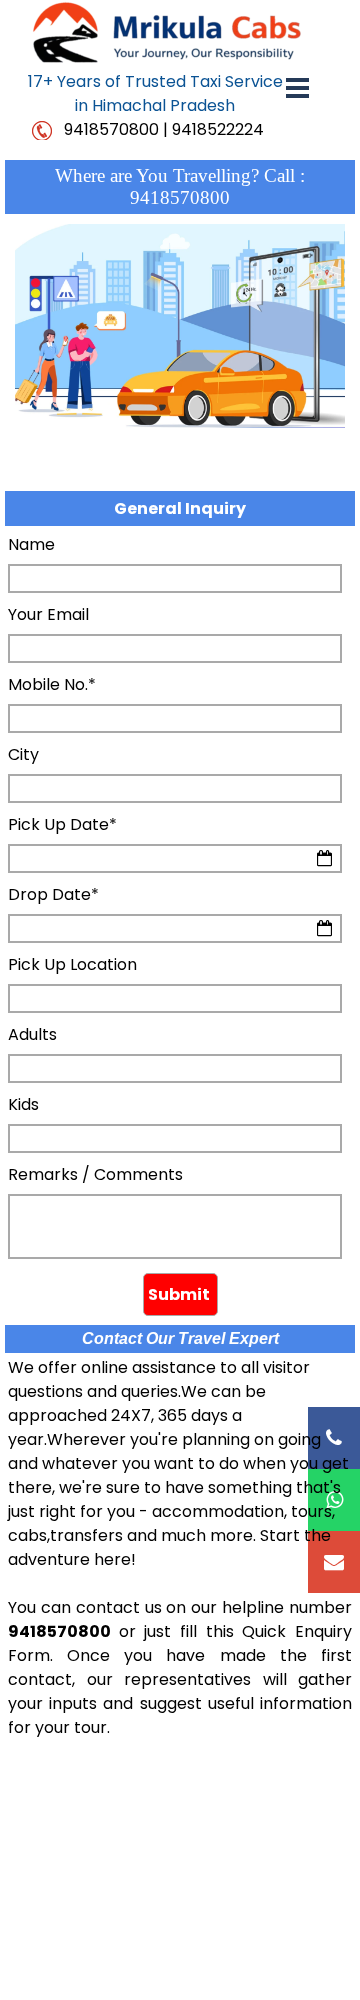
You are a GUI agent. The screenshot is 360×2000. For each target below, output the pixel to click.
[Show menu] (297, 87)
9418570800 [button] (111, 129)
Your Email (48, 614)
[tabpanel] (155, 94)
